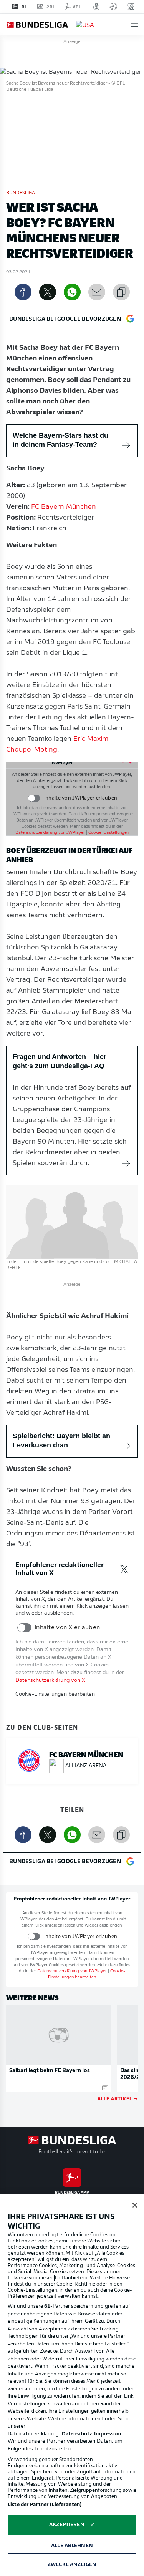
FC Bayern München (64, 507)
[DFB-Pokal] (97, 7)
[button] (135, 25)
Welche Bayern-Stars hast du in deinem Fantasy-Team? (60, 440)
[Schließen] (135, 2205)
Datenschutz (77, 2434)
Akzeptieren (67, 2525)
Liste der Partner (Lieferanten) (45, 2505)
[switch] (34, 798)
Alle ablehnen (72, 2546)
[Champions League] (113, 7)
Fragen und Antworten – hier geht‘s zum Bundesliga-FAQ (60, 1061)
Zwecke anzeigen (72, 2565)
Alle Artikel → (118, 2098)
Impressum (108, 2434)
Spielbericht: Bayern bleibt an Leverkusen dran (61, 1441)
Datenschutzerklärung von (50, 833)
